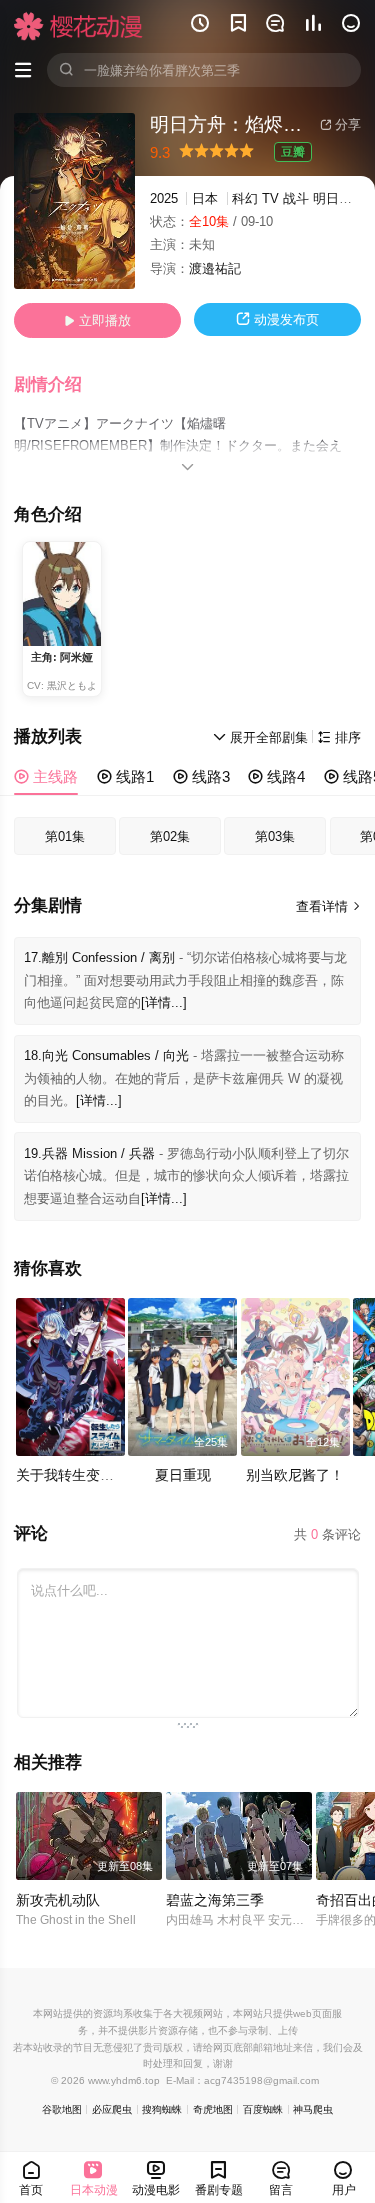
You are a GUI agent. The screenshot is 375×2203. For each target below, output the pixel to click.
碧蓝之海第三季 (215, 1900)
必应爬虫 (112, 2109)
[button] (57, 385)
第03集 (275, 836)
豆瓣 (293, 152)
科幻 (245, 198)
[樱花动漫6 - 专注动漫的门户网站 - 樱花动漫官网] (78, 26)
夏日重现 (183, 1475)
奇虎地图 (213, 2109)
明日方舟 (339, 198)
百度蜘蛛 (263, 2109)
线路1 (125, 776)
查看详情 (328, 906)
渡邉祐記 (215, 268)
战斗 (296, 198)
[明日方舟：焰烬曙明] (74, 201)
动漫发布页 (277, 319)
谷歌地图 (62, 2109)
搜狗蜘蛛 (162, 2109)
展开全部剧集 (260, 737)
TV (270, 198)
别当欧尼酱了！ (295, 1475)
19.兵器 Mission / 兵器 (89, 1153)
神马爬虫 (313, 2109)
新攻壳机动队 (58, 1900)
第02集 (170, 836)
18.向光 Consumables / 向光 (106, 1055)
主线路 (46, 776)
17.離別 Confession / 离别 (99, 957)
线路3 (201, 776)
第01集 (65, 836)
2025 (164, 198)
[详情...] (164, 1002)
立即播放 (97, 320)
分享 (340, 124)
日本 (205, 198)
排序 (339, 737)
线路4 (276, 776)
